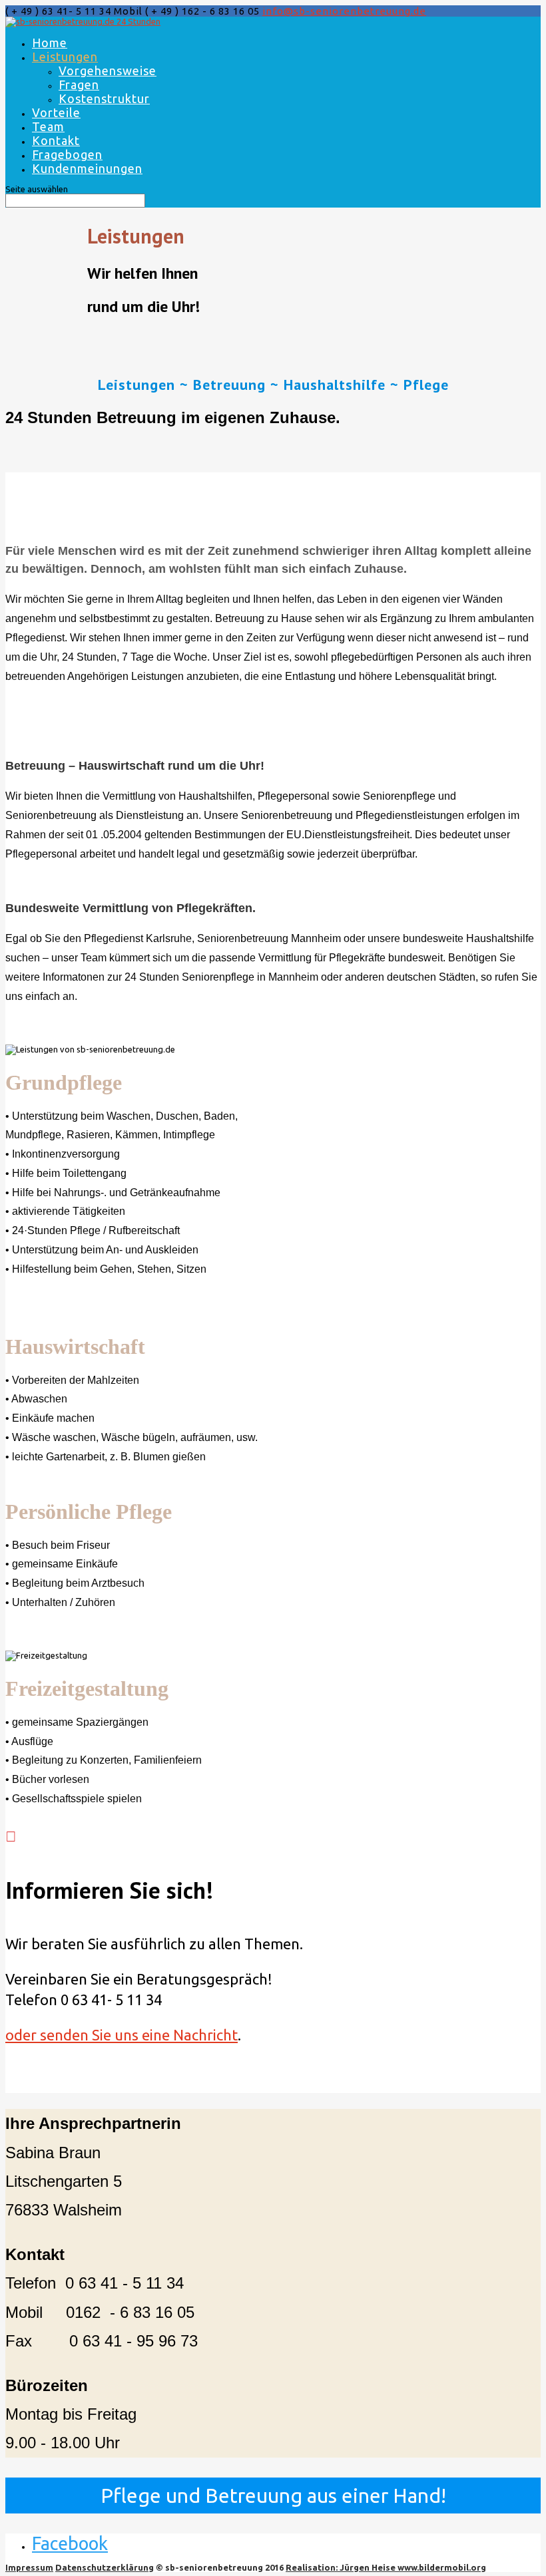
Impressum (29, 2567)
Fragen (79, 84)
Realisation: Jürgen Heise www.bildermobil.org (386, 2567)
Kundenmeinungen (87, 168)
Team (48, 126)
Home (50, 43)
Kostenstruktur (104, 98)
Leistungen (65, 57)
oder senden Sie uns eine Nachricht (122, 2035)
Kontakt (56, 140)
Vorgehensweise (108, 71)
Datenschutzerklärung (105, 2567)
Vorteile (56, 112)
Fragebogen (67, 154)
